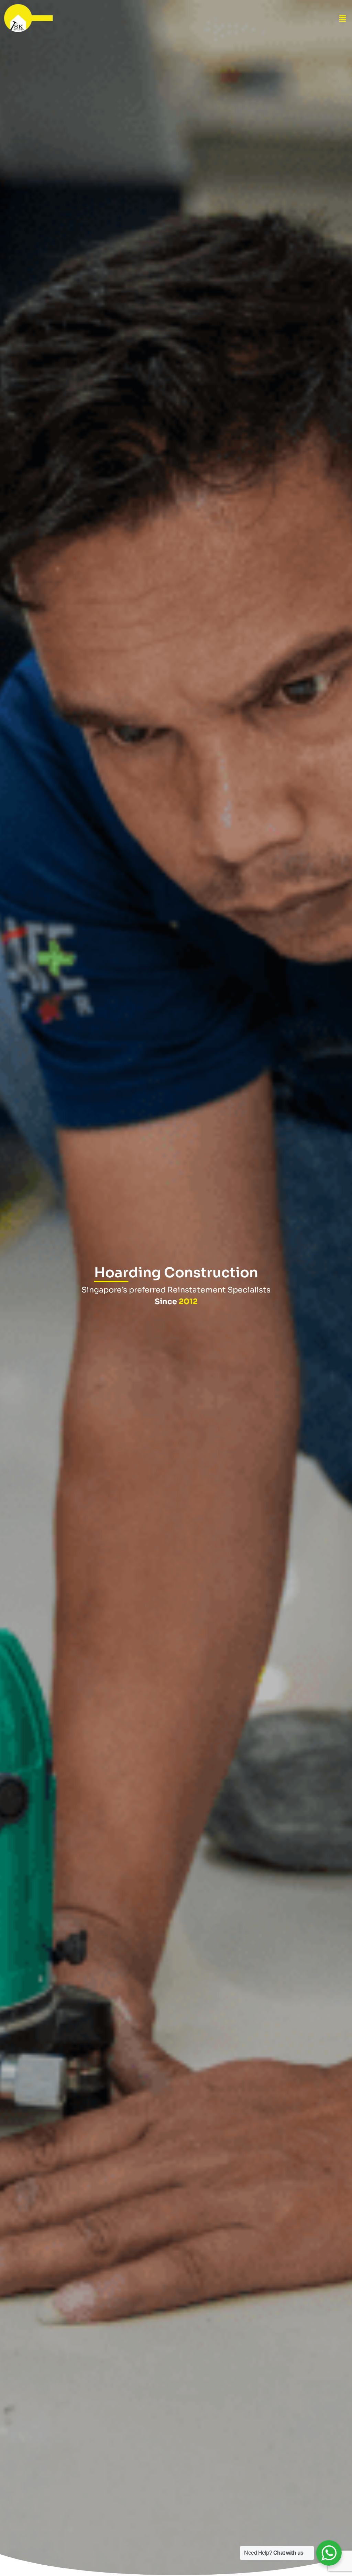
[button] (343, 14)
